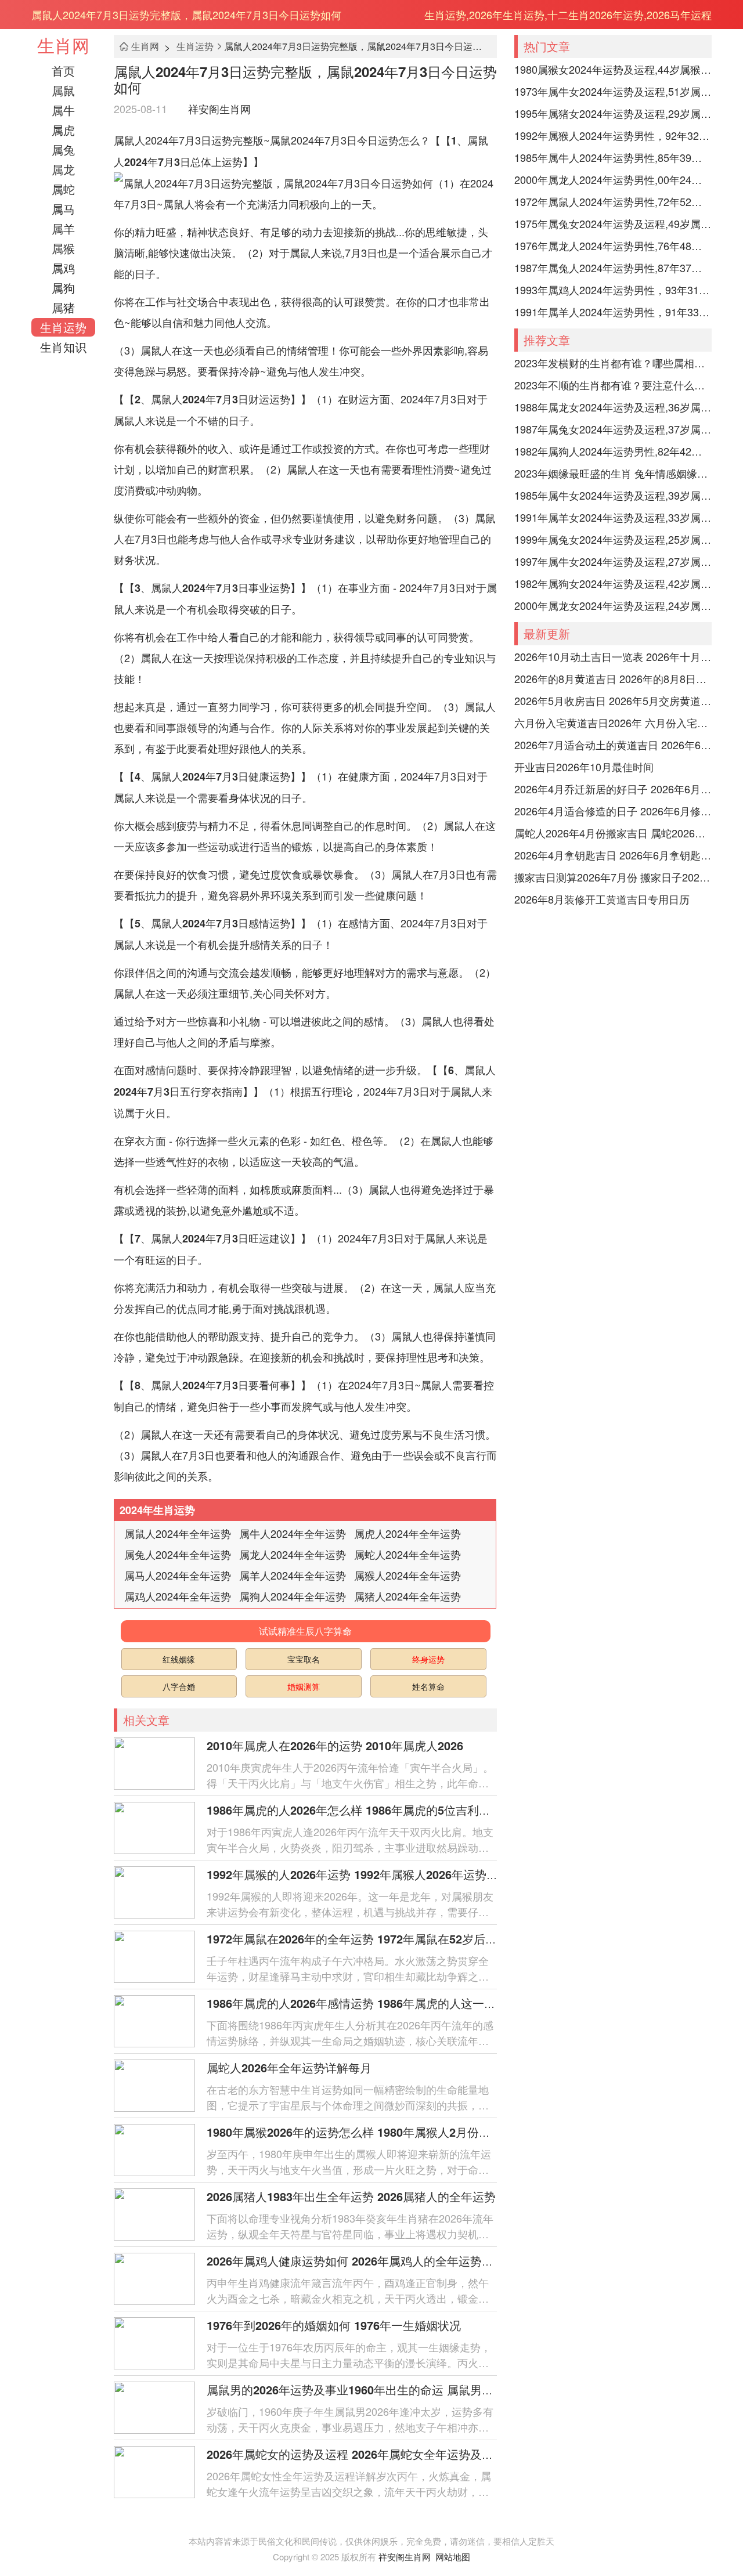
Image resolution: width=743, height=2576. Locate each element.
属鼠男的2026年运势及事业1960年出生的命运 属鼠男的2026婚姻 (374, 2389)
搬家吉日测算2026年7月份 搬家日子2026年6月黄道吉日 (613, 877)
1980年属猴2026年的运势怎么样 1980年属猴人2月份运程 (354, 2132)
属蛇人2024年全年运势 (407, 1554)
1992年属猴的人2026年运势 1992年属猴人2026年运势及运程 (364, 1874)
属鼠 (63, 90)
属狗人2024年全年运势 (293, 1596)
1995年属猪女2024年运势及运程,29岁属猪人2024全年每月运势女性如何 (613, 113)
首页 (63, 71)
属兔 (63, 149)
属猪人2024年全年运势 (407, 1596)
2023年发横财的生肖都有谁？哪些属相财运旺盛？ (613, 363)
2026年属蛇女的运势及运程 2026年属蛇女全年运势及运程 (356, 2454)
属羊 (63, 228)
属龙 (63, 169)
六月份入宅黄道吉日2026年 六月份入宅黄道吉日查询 (613, 722)
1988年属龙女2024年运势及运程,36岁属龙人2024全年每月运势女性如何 (613, 407)
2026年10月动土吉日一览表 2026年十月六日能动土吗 (613, 656)
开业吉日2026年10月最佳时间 (584, 767)
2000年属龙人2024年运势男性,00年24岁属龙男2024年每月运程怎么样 (613, 179)
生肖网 (63, 45)
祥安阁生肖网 (219, 109)
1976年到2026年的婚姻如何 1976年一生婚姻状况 (334, 2325)
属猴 (63, 248)
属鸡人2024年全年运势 (178, 1596)
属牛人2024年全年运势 (293, 1533)
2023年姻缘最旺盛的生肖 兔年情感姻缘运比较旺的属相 (613, 473)
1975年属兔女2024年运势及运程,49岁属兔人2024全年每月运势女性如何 (613, 223)
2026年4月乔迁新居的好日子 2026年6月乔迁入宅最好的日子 (613, 789)
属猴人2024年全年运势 (407, 1575)
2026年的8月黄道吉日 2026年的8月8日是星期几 (613, 678)
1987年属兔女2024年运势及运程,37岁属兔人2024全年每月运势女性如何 (613, 429)
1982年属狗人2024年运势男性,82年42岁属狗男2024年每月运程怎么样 (613, 451)
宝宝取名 (304, 1659)
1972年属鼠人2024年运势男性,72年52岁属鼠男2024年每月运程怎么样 (613, 201)
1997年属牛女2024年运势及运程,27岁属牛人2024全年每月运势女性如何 (613, 561)
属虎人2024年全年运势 (407, 1533)
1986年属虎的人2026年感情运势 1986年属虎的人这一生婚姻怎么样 (380, 2003)
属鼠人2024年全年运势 (178, 1533)
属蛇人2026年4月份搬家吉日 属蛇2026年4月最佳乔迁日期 (613, 833)
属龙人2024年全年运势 (293, 1554)
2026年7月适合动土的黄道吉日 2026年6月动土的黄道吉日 (613, 745)
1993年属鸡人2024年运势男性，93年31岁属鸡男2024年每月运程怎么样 (613, 290)
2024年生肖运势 (157, 1510)
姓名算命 (428, 1686)
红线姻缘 (179, 1659)
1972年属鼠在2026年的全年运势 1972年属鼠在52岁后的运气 (363, 1939)
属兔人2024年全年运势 (178, 1554)
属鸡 (63, 268)
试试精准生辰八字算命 (305, 1631)
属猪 (63, 307)
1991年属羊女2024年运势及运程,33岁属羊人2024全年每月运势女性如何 (613, 517)
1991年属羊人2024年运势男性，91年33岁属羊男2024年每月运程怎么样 (613, 312)
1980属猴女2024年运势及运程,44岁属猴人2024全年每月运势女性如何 (613, 69)
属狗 (63, 288)
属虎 (63, 130)
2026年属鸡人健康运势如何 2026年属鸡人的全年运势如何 (356, 2261)
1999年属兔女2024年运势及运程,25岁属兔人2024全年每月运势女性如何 (613, 539)
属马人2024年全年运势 (178, 1575)
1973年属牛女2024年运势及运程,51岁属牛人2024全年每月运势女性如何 (613, 91)
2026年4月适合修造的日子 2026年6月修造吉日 (613, 811)
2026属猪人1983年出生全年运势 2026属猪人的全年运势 (351, 2196)
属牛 (63, 110)
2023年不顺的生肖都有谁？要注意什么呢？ (613, 385)
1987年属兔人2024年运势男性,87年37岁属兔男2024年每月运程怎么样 (613, 268)
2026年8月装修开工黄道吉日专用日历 (602, 899)
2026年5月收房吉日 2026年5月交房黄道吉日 (613, 700)
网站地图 (453, 2557)
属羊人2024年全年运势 (293, 1575)
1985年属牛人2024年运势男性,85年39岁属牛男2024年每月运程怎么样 (613, 157)
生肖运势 (63, 327)
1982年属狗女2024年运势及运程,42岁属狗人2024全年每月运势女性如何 (613, 583)
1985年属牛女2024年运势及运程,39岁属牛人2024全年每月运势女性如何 (613, 495)
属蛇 (63, 189)
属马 (63, 209)
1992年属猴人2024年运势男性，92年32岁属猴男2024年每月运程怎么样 (613, 135)
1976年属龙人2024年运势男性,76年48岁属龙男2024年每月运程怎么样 (613, 245)
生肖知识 (63, 347)
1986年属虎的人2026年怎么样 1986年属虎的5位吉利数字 (354, 1810)
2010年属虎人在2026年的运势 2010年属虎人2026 (335, 1745)
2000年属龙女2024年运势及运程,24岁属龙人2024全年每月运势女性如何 (613, 605)
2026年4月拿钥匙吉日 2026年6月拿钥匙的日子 (613, 855)
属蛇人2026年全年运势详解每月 (289, 2067)
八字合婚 (179, 1686)
